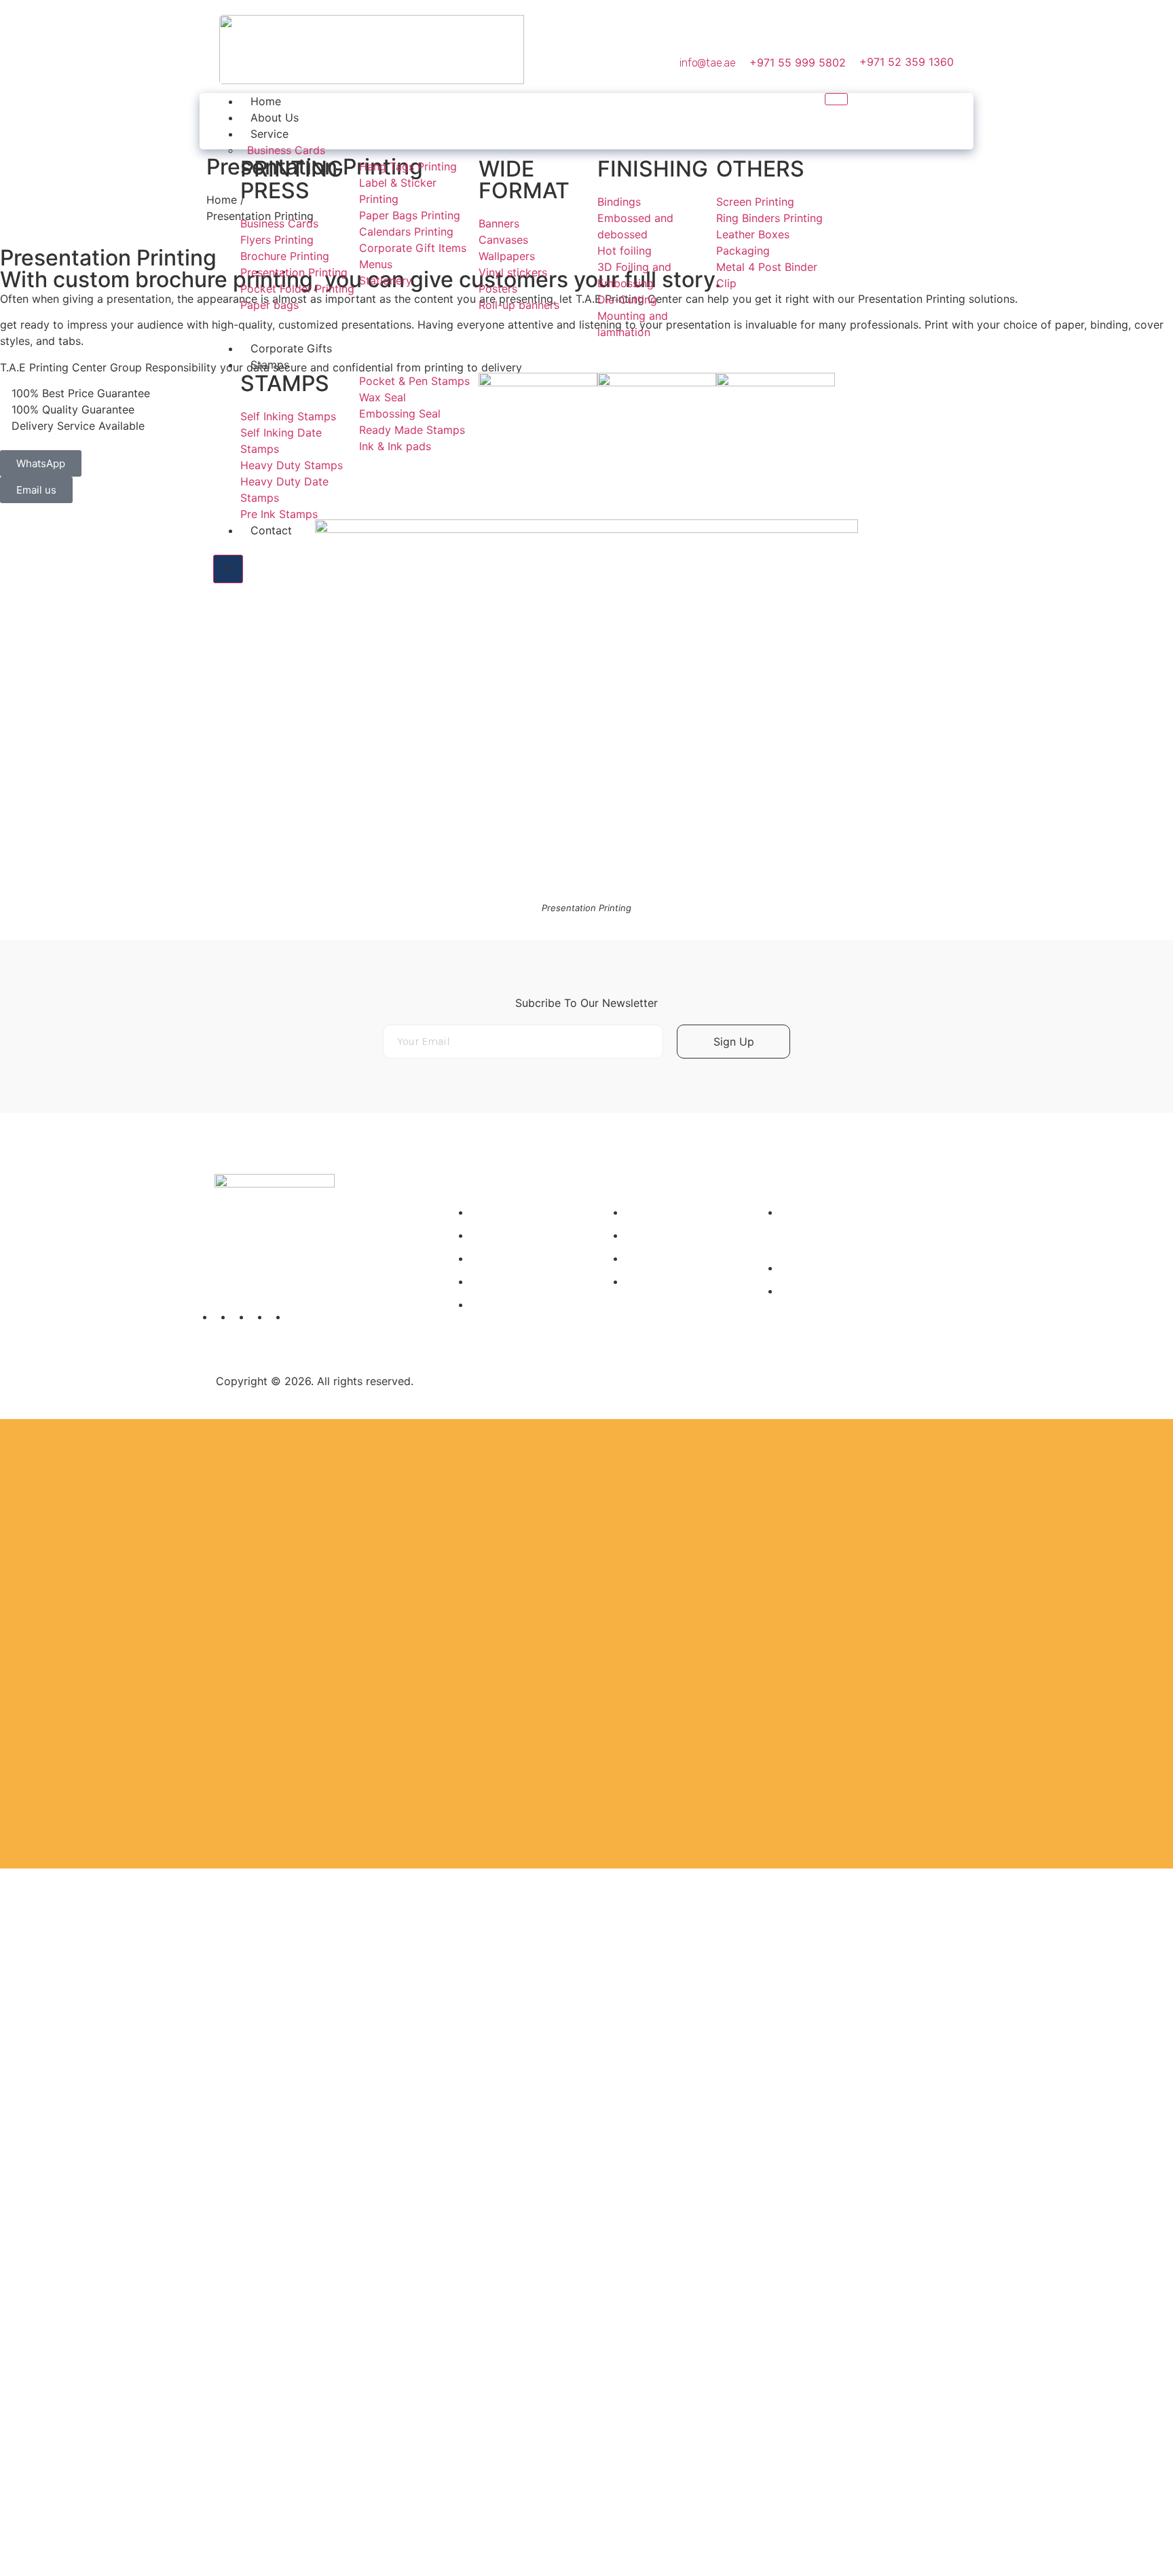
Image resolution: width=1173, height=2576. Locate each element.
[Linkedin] (891, 122)
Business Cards (286, 150)
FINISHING (653, 169)
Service (269, 134)
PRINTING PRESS (292, 180)
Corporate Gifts (291, 348)
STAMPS (285, 383)
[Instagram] (867, 122)
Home (266, 101)
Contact (271, 530)
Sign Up (734, 1042)
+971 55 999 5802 (798, 62)
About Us (275, 117)
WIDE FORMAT (524, 180)
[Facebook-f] (940, 122)
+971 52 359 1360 (907, 62)
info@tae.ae (708, 63)
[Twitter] (916, 122)
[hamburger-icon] (836, 99)
